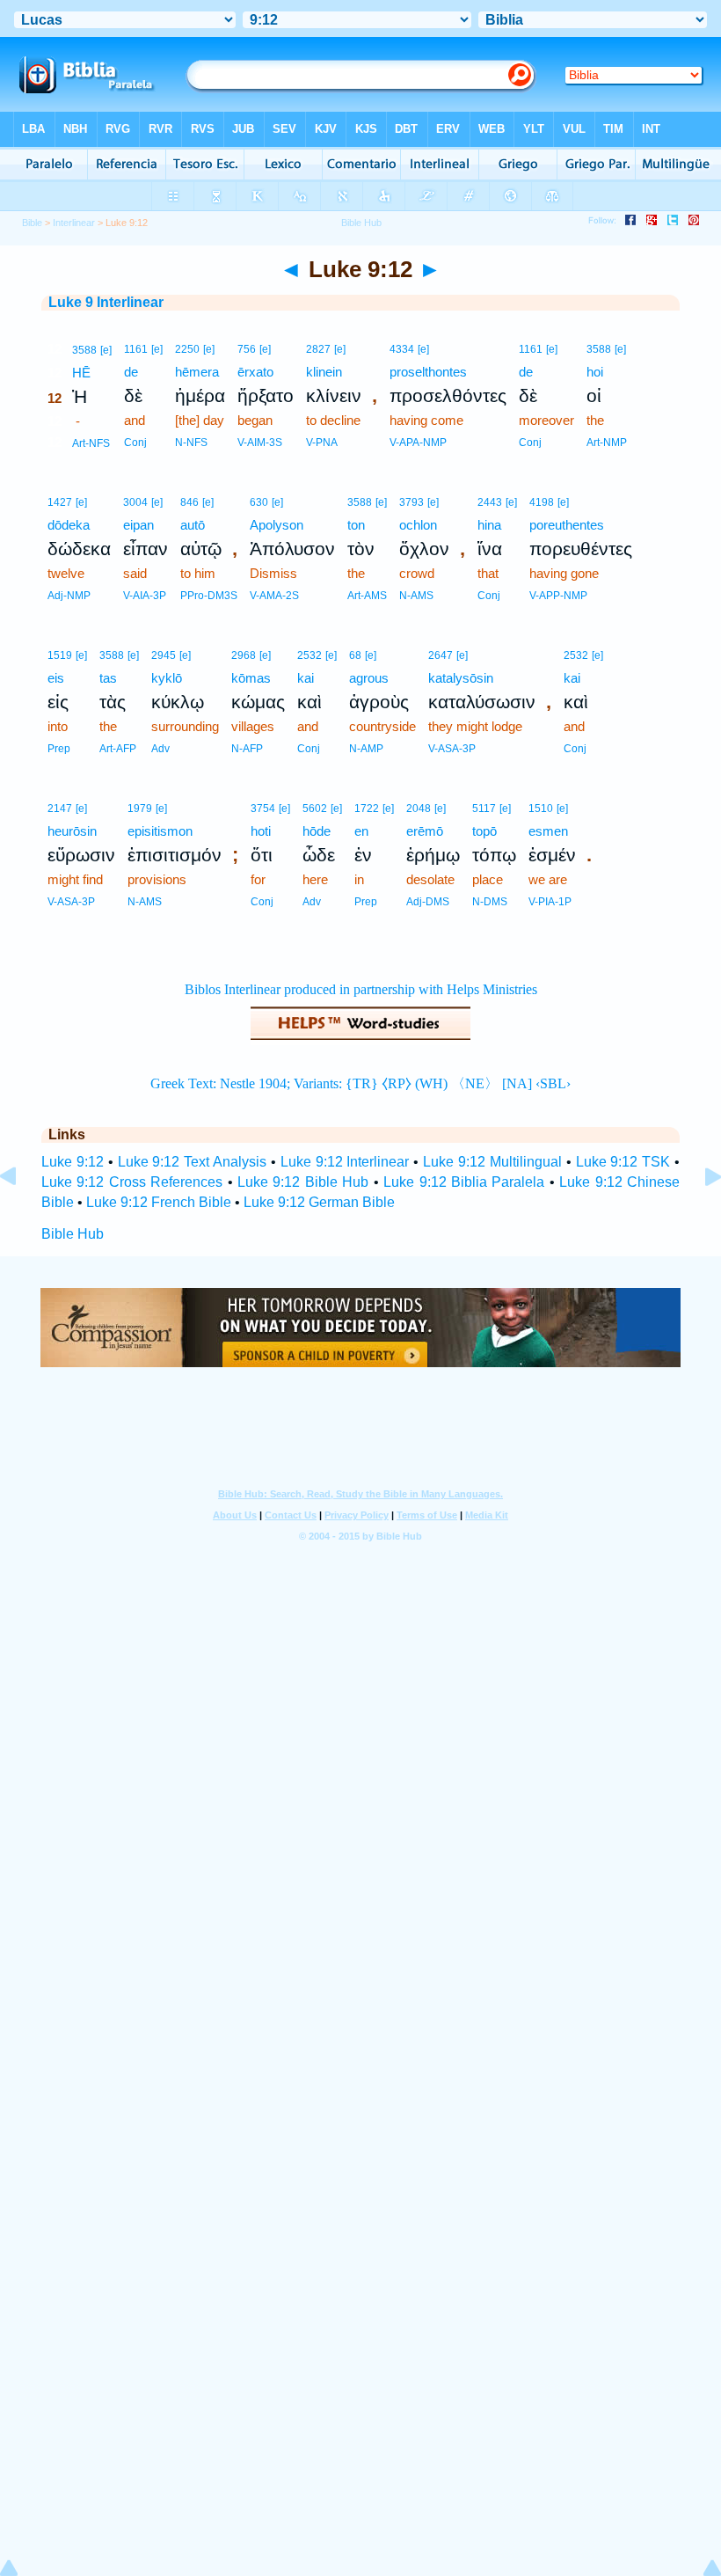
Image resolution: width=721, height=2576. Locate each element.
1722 (367, 809)
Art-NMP (607, 443)
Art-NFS (91, 443)
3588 (84, 350)
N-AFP (247, 749)
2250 (187, 349)
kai (306, 678)
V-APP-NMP (558, 596)
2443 (490, 502)
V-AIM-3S (260, 443)
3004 (135, 502)
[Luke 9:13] (699, 1216)
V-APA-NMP (418, 443)
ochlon (418, 525)
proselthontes (428, 372)
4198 (542, 502)
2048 (419, 809)
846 (189, 502)
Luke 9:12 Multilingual (492, 1162)
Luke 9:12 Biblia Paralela (464, 1182)
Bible (32, 223)
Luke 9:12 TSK (623, 1162)
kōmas (251, 678)
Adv (160, 749)
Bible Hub (73, 1234)
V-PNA (322, 443)
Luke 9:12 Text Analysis (193, 1162)
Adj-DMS (428, 902)
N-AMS (416, 596)
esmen (548, 831)
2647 (441, 655)
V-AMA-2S (274, 596)
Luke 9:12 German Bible (319, 1202)
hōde (317, 831)
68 (355, 655)
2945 (164, 655)
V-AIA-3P (145, 596)
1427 (60, 502)
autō (193, 525)
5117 (484, 809)
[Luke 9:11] (22, 1216)
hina (489, 525)
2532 (310, 655)
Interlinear (74, 223)
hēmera (197, 372)
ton (356, 525)
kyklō (167, 678)
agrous (369, 678)
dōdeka (69, 525)
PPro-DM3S (209, 596)
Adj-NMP (69, 596)
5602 (315, 809)
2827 (318, 349)
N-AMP (366, 749)
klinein (324, 372)
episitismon (160, 831)
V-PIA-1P (550, 902)
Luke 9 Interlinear (106, 302)
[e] (106, 350)
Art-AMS (367, 596)
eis (56, 678)
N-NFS (191, 443)
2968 (244, 655)
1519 (60, 655)
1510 (541, 809)
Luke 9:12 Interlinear (345, 1162)
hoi (595, 372)
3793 (411, 502)
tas (108, 678)
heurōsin (72, 831)
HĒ (81, 373)
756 (247, 349)
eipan (138, 525)
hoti (261, 831)
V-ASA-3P (452, 749)
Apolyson (277, 525)
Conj (135, 443)
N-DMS (490, 902)
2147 (60, 809)
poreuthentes (567, 525)
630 (259, 502)
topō (484, 831)
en (361, 831)
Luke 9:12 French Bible (159, 1202)
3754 (263, 809)
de (131, 372)
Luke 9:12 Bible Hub (303, 1182)
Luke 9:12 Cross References (132, 1182)
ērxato (255, 372)
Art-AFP (118, 749)
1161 (136, 349)
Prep (59, 749)
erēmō (425, 831)
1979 (140, 809)
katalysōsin (461, 678)
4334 (402, 349)
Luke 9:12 (73, 1162)
